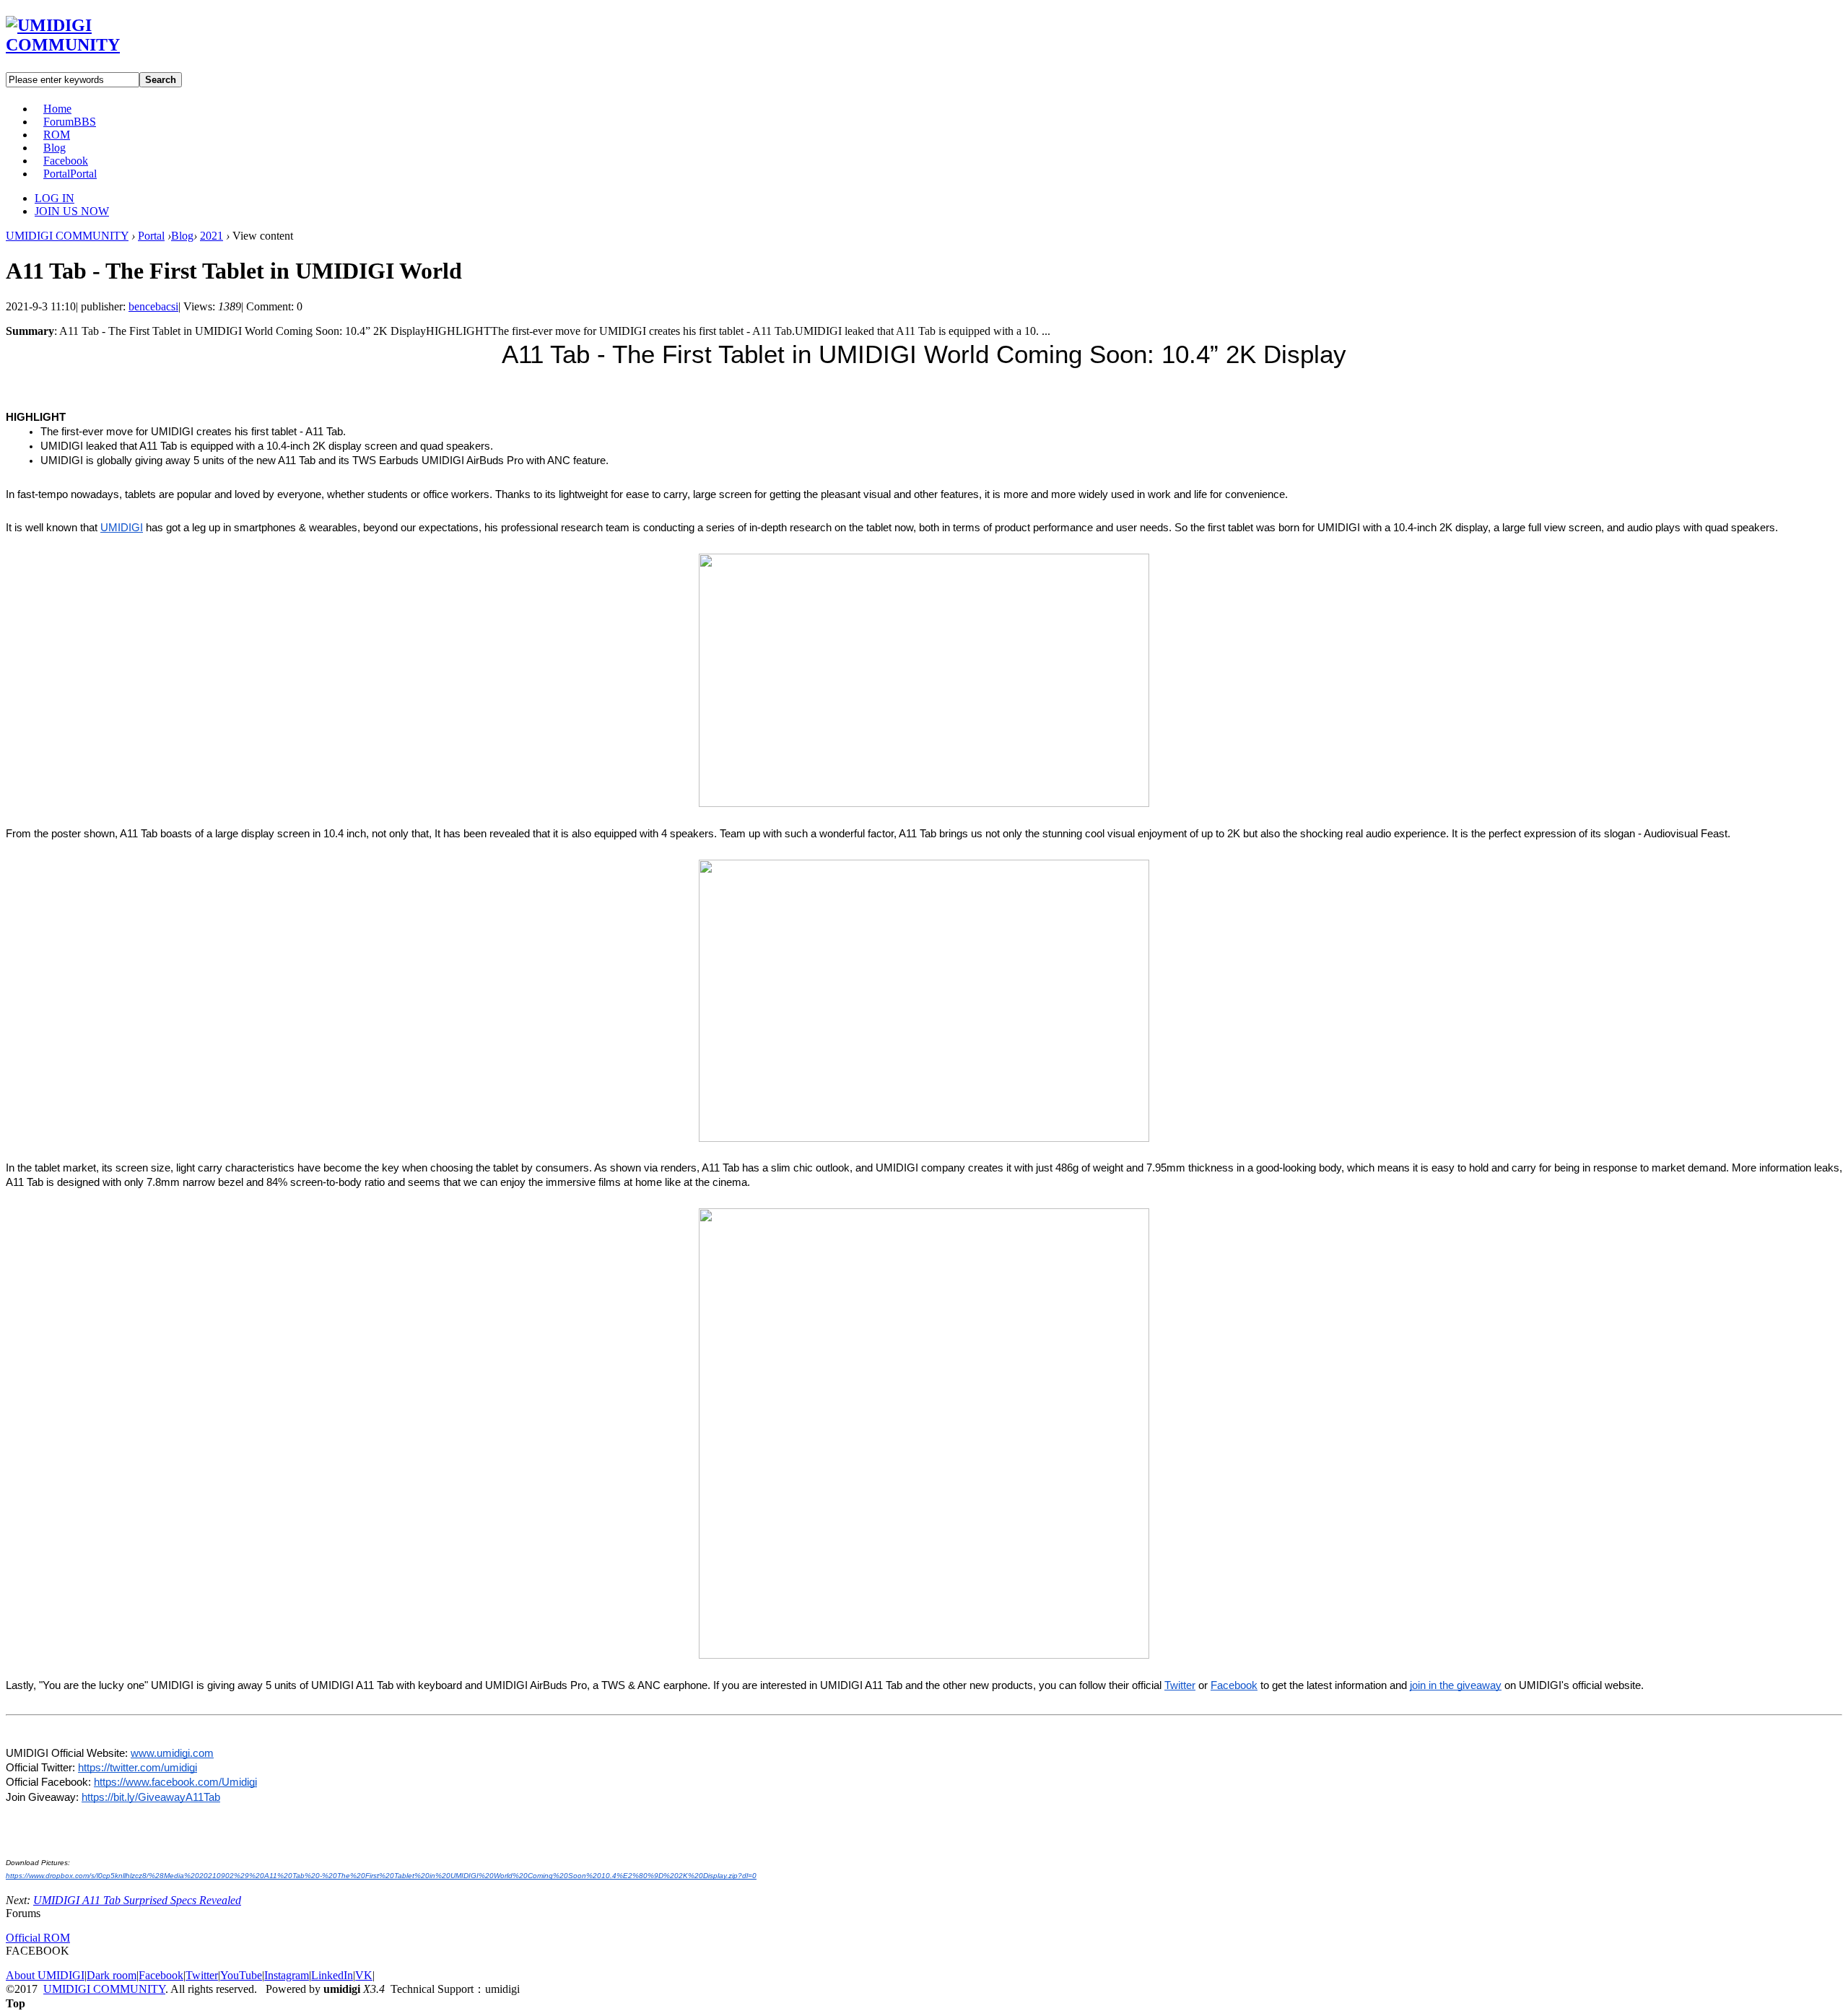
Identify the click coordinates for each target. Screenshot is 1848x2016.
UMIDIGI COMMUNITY (67, 236)
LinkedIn (332, 1975)
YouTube (241, 1975)
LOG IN (55, 198)
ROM (57, 135)
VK (364, 1975)
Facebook (66, 161)
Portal (70, 174)
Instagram (287, 1975)
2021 (212, 236)
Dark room (112, 1975)
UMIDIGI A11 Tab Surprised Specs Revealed (137, 1900)
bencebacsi (153, 306)
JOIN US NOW (72, 211)
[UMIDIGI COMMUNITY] (83, 45)
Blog (55, 148)
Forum (70, 122)
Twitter (202, 1975)
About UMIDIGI (45, 1975)
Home (57, 109)
